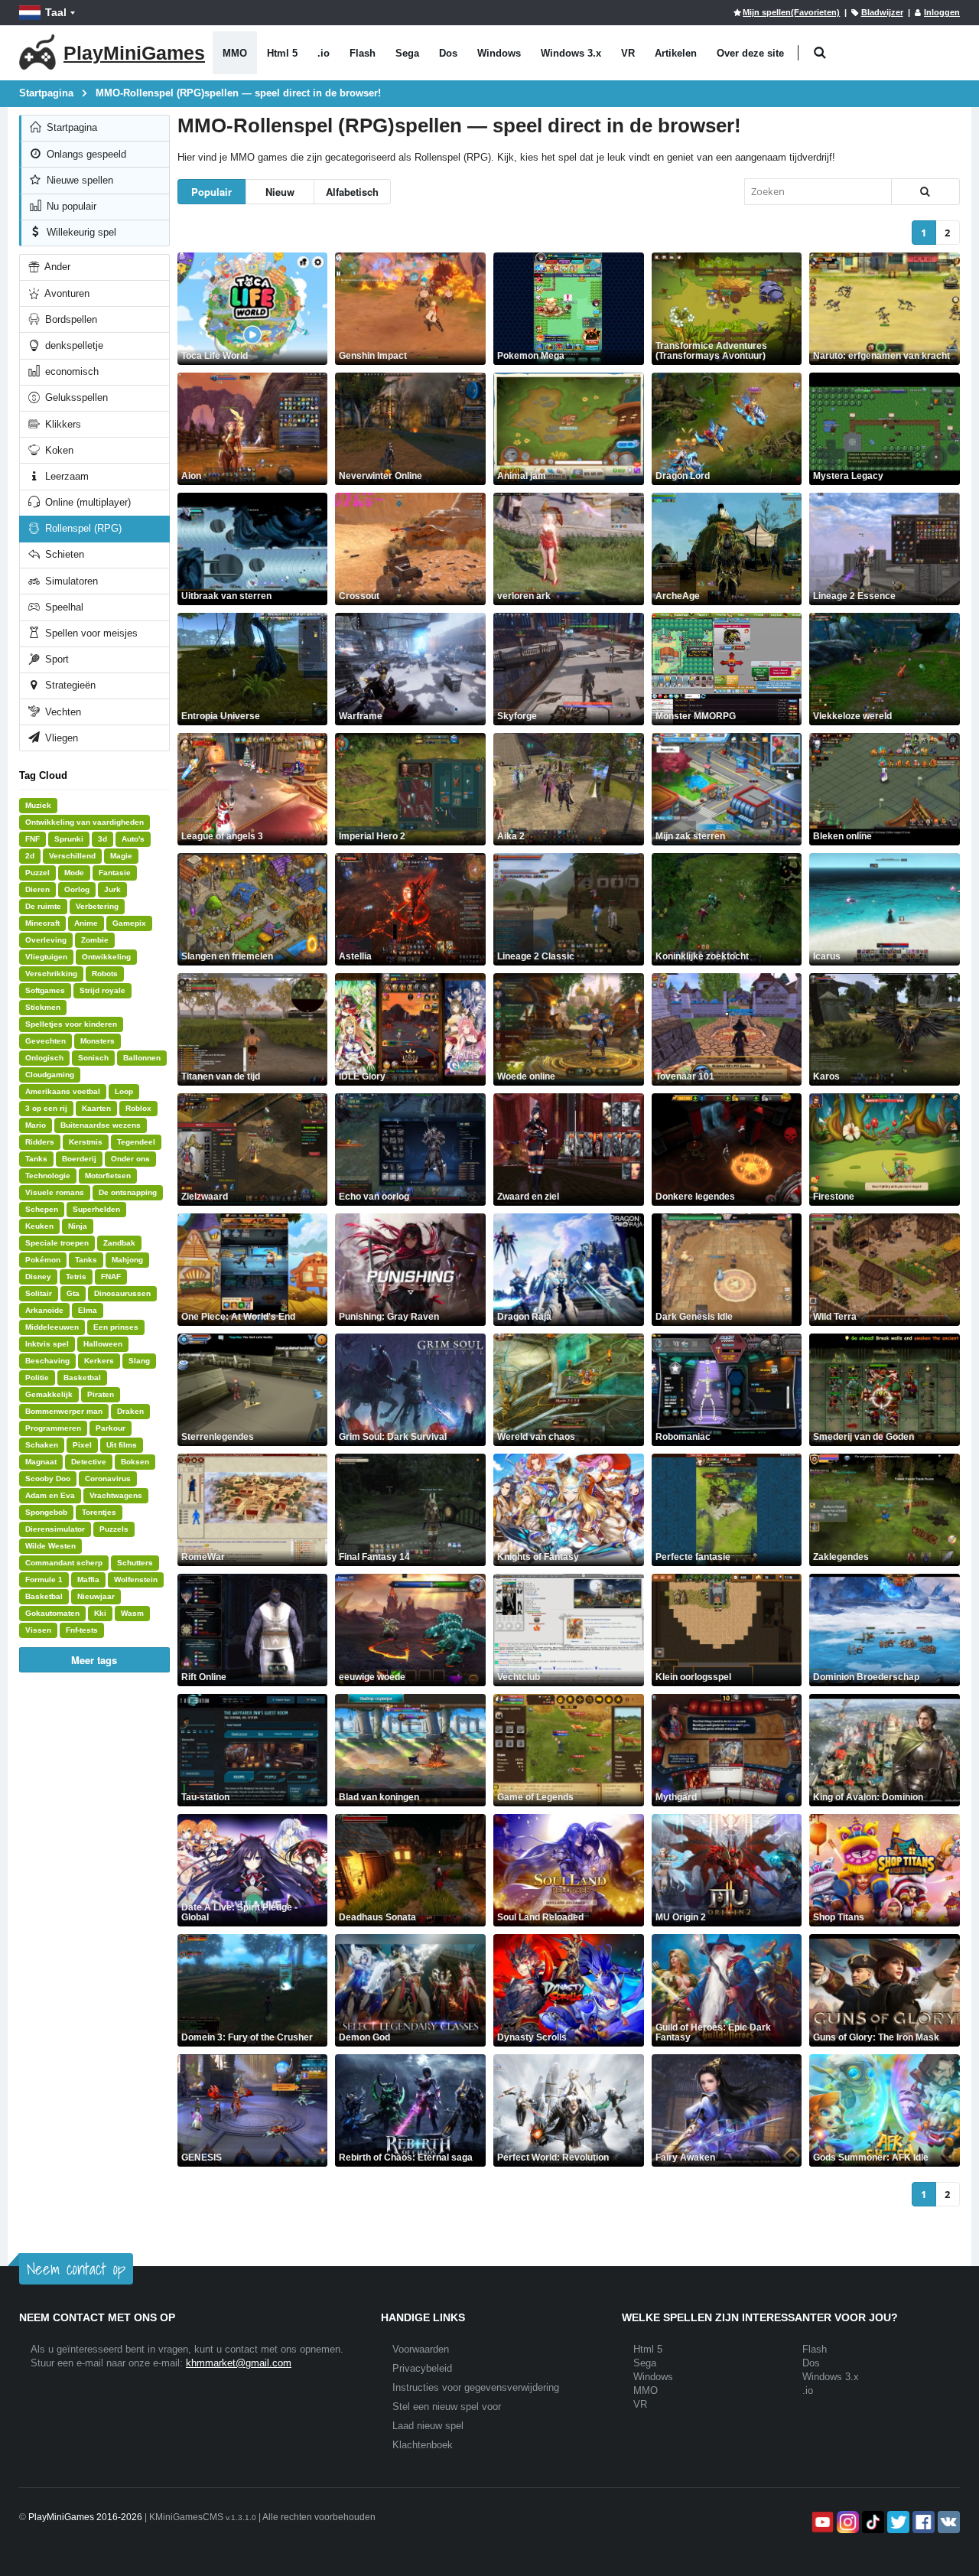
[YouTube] (821, 2522)
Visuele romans (55, 1192)
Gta (73, 1293)
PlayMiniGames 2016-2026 (85, 2517)
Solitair (39, 1293)
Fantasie (115, 873)
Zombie (95, 940)
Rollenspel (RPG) (82, 528)
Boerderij (79, 1159)
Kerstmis (86, 1142)
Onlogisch (44, 1058)
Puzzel (37, 873)
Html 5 (282, 53)
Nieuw (280, 192)
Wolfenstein (136, 1579)
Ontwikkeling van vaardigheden (85, 822)
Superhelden (96, 1209)
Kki (100, 1613)
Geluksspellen (75, 397)
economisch (70, 371)
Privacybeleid (422, 2368)
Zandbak (119, 1243)
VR (628, 53)
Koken (58, 450)
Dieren (37, 889)
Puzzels (114, 1529)
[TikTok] (872, 2522)
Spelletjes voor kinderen (71, 1024)
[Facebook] (922, 2522)
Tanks (36, 1159)
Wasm (132, 1613)
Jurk (112, 889)
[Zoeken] (925, 192)
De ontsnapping (128, 1192)
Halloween (103, 1344)
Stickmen (43, 1007)
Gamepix (129, 923)
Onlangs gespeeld (85, 154)
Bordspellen (70, 319)
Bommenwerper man (64, 1411)
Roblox (138, 1108)
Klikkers (62, 424)
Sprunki (69, 839)
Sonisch (93, 1058)
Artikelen (676, 53)
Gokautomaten (52, 1613)
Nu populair (70, 206)
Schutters (135, 1563)
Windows (499, 53)
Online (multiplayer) (86, 502)
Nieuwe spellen (78, 180)
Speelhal (63, 607)
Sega (407, 53)
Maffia (88, 1579)
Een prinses (116, 1327)
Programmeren (53, 1428)
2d (30, 856)
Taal (56, 12)
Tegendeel (136, 1142)
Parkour (111, 1428)
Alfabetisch (352, 192)
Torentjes (99, 1512)
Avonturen (66, 293)
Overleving (46, 940)
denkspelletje (73, 345)
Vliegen (60, 738)
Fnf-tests (82, 1630)
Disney (38, 1277)
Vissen (38, 1630)
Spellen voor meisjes (90, 633)
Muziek (38, 805)
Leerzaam (65, 476)
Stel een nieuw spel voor (447, 2407)
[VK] (947, 2522)
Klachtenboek (423, 2445)
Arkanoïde (44, 1310)
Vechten (62, 712)
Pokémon (43, 1260)
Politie (37, 1378)
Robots (105, 974)
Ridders (40, 1142)
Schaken (42, 1445)
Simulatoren (70, 581)
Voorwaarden (421, 2349)
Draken (130, 1411)
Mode (74, 873)
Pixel (82, 1445)
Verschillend (72, 856)
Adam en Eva (50, 1495)
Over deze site (750, 53)
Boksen (135, 1462)
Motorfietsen (108, 1176)
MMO (235, 53)
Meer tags (94, 1660)
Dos (448, 53)
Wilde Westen (50, 1546)
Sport (55, 659)
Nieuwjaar (96, 1596)
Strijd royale (102, 990)
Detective (89, 1462)
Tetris (76, 1277)
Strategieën (69, 685)
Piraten (101, 1394)
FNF (33, 839)
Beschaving (47, 1361)
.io (324, 53)
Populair (211, 192)
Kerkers (99, 1361)
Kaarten (96, 1108)
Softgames (45, 990)
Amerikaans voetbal (63, 1091)
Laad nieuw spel (428, 2426)
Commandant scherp (64, 1563)
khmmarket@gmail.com (239, 2363)
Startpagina (70, 127)
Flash (363, 53)
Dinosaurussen (122, 1293)
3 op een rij (46, 1108)
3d (102, 839)
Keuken (39, 1226)
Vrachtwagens (116, 1495)
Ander (56, 267)
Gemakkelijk (49, 1394)
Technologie (48, 1176)
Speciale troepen (57, 1243)
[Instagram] (846, 2522)
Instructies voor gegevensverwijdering (476, 2387)
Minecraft (42, 923)
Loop (124, 1091)
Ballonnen (142, 1058)
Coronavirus (108, 1479)
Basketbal (82, 1378)
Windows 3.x (571, 53)
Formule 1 (44, 1579)
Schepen (42, 1209)
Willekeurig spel (80, 232)
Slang (139, 1361)
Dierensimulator (55, 1529)
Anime (86, 923)
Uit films (122, 1445)
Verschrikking (51, 974)
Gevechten (46, 1041)
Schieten (63, 554)
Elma (88, 1310)
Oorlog (77, 889)
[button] (820, 53)
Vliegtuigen (46, 957)
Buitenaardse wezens (101, 1125)
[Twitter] (897, 2522)
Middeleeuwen (52, 1327)
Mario (36, 1125)
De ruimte (43, 906)
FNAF (111, 1277)
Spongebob (46, 1512)
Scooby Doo (48, 1479)
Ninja (78, 1226)
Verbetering (97, 906)
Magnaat (41, 1462)
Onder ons (130, 1159)
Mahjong (127, 1260)
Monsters (98, 1041)
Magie (121, 856)
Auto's (133, 839)
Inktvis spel (47, 1344)
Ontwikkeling (106, 957)
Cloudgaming (50, 1075)
